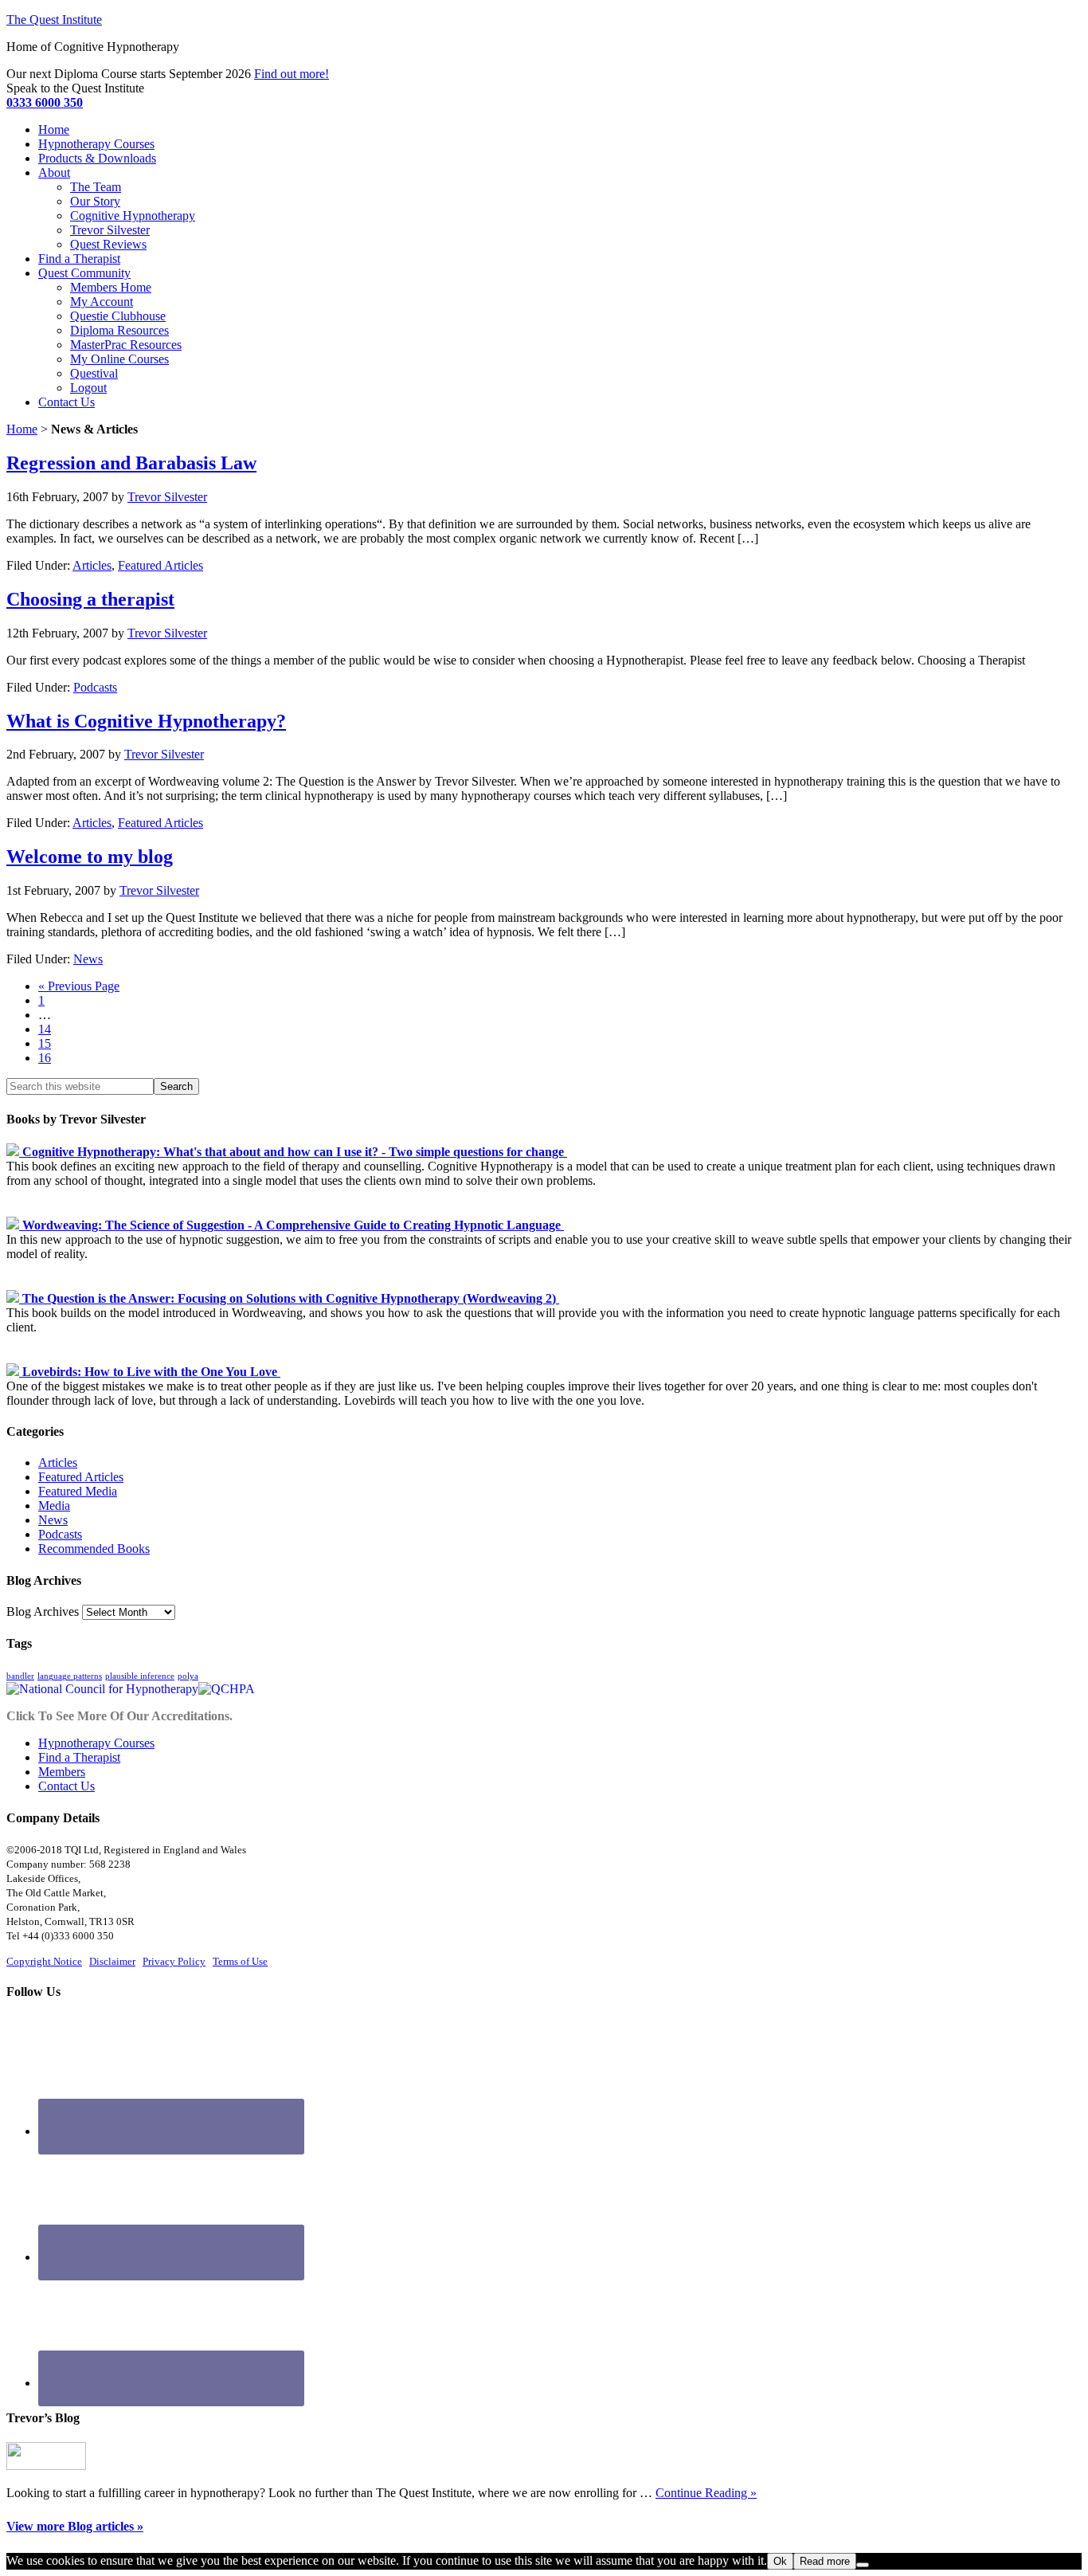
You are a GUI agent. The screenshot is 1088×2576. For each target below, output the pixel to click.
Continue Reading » (706, 2493)
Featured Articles (160, 565)
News (88, 959)
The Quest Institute (54, 20)
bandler (20, 1676)
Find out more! (292, 74)
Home (22, 429)
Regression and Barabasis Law (131, 463)
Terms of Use (240, 1961)
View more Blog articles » (75, 2526)
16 (45, 1058)
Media (54, 1506)
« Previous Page (79, 986)
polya (188, 1676)
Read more (825, 2561)
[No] (863, 2565)
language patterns (70, 1676)
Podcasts (95, 687)
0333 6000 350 (45, 102)
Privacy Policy (174, 1961)
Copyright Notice (44, 1961)
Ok (780, 2561)
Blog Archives (43, 1611)
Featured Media (78, 1491)
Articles (92, 565)
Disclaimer (112, 1961)
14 (45, 1029)
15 (45, 1043)
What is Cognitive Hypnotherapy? (146, 721)
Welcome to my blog (90, 857)
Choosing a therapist (90, 599)
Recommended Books (94, 1549)
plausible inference (140, 1676)
